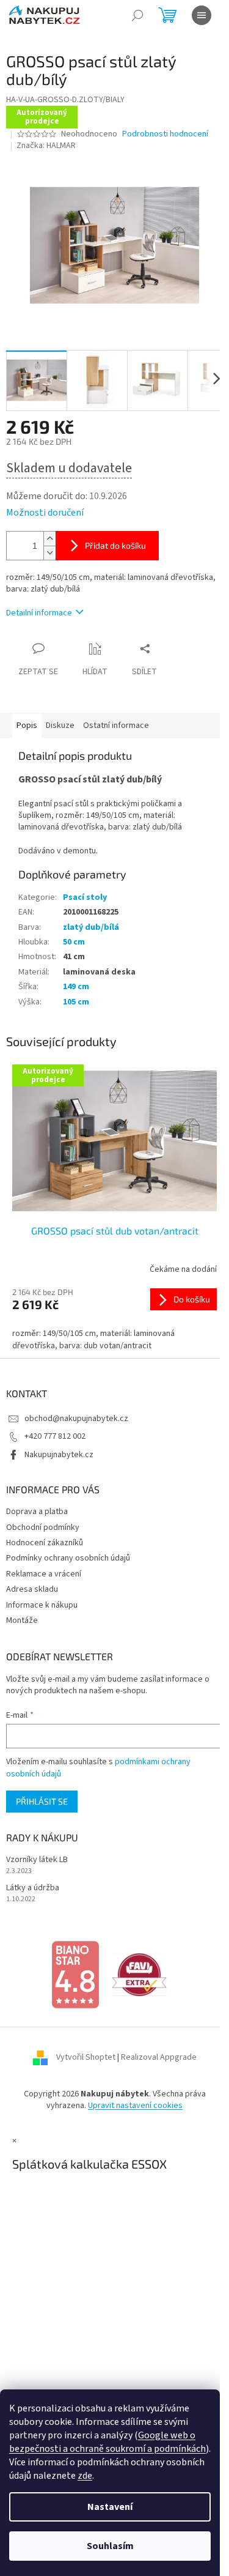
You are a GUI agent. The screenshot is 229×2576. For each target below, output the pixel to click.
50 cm (74, 942)
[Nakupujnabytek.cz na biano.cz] (75, 1974)
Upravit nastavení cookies (135, 2106)
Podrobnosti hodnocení (165, 134)
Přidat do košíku (115, 545)
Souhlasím (110, 2546)
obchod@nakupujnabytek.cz (76, 1419)
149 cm (76, 987)
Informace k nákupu (42, 1605)
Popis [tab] (27, 726)
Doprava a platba (37, 1512)
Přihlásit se (42, 1801)
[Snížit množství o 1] (49, 553)
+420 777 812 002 (55, 1436)
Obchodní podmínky (43, 1527)
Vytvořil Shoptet (86, 2057)
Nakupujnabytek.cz (59, 1455)
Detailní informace (39, 613)
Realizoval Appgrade (159, 2057)
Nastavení (110, 2507)
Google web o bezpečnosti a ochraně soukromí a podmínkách (107, 2442)
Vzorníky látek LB (37, 1860)
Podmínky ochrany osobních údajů (68, 1558)
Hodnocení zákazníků (45, 1543)
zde (85, 2476)
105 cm (76, 1002)
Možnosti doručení (45, 513)
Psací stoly (85, 897)
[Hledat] (137, 15)
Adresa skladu (32, 1589)
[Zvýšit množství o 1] (49, 539)
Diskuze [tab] (60, 726)
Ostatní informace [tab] (116, 726)
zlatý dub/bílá (91, 927)
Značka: (46, 146)
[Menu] (202, 15)
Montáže (22, 1620)
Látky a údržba (33, 1888)
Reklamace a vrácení (44, 1574)
